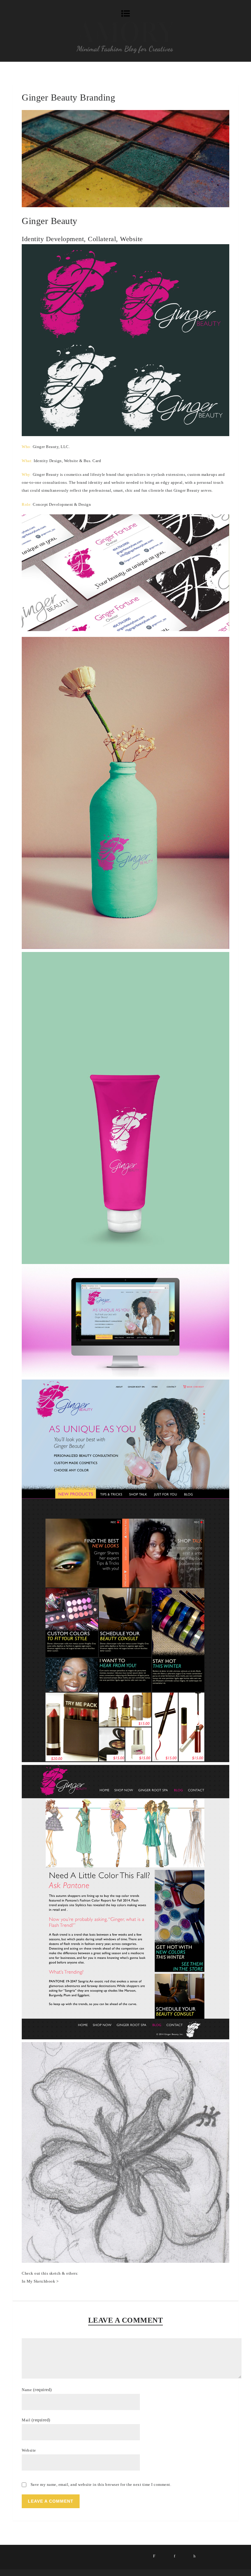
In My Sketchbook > (40, 2281)
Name (37, 2390)
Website (29, 2450)
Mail (36, 2420)
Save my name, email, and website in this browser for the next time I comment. (101, 2484)
